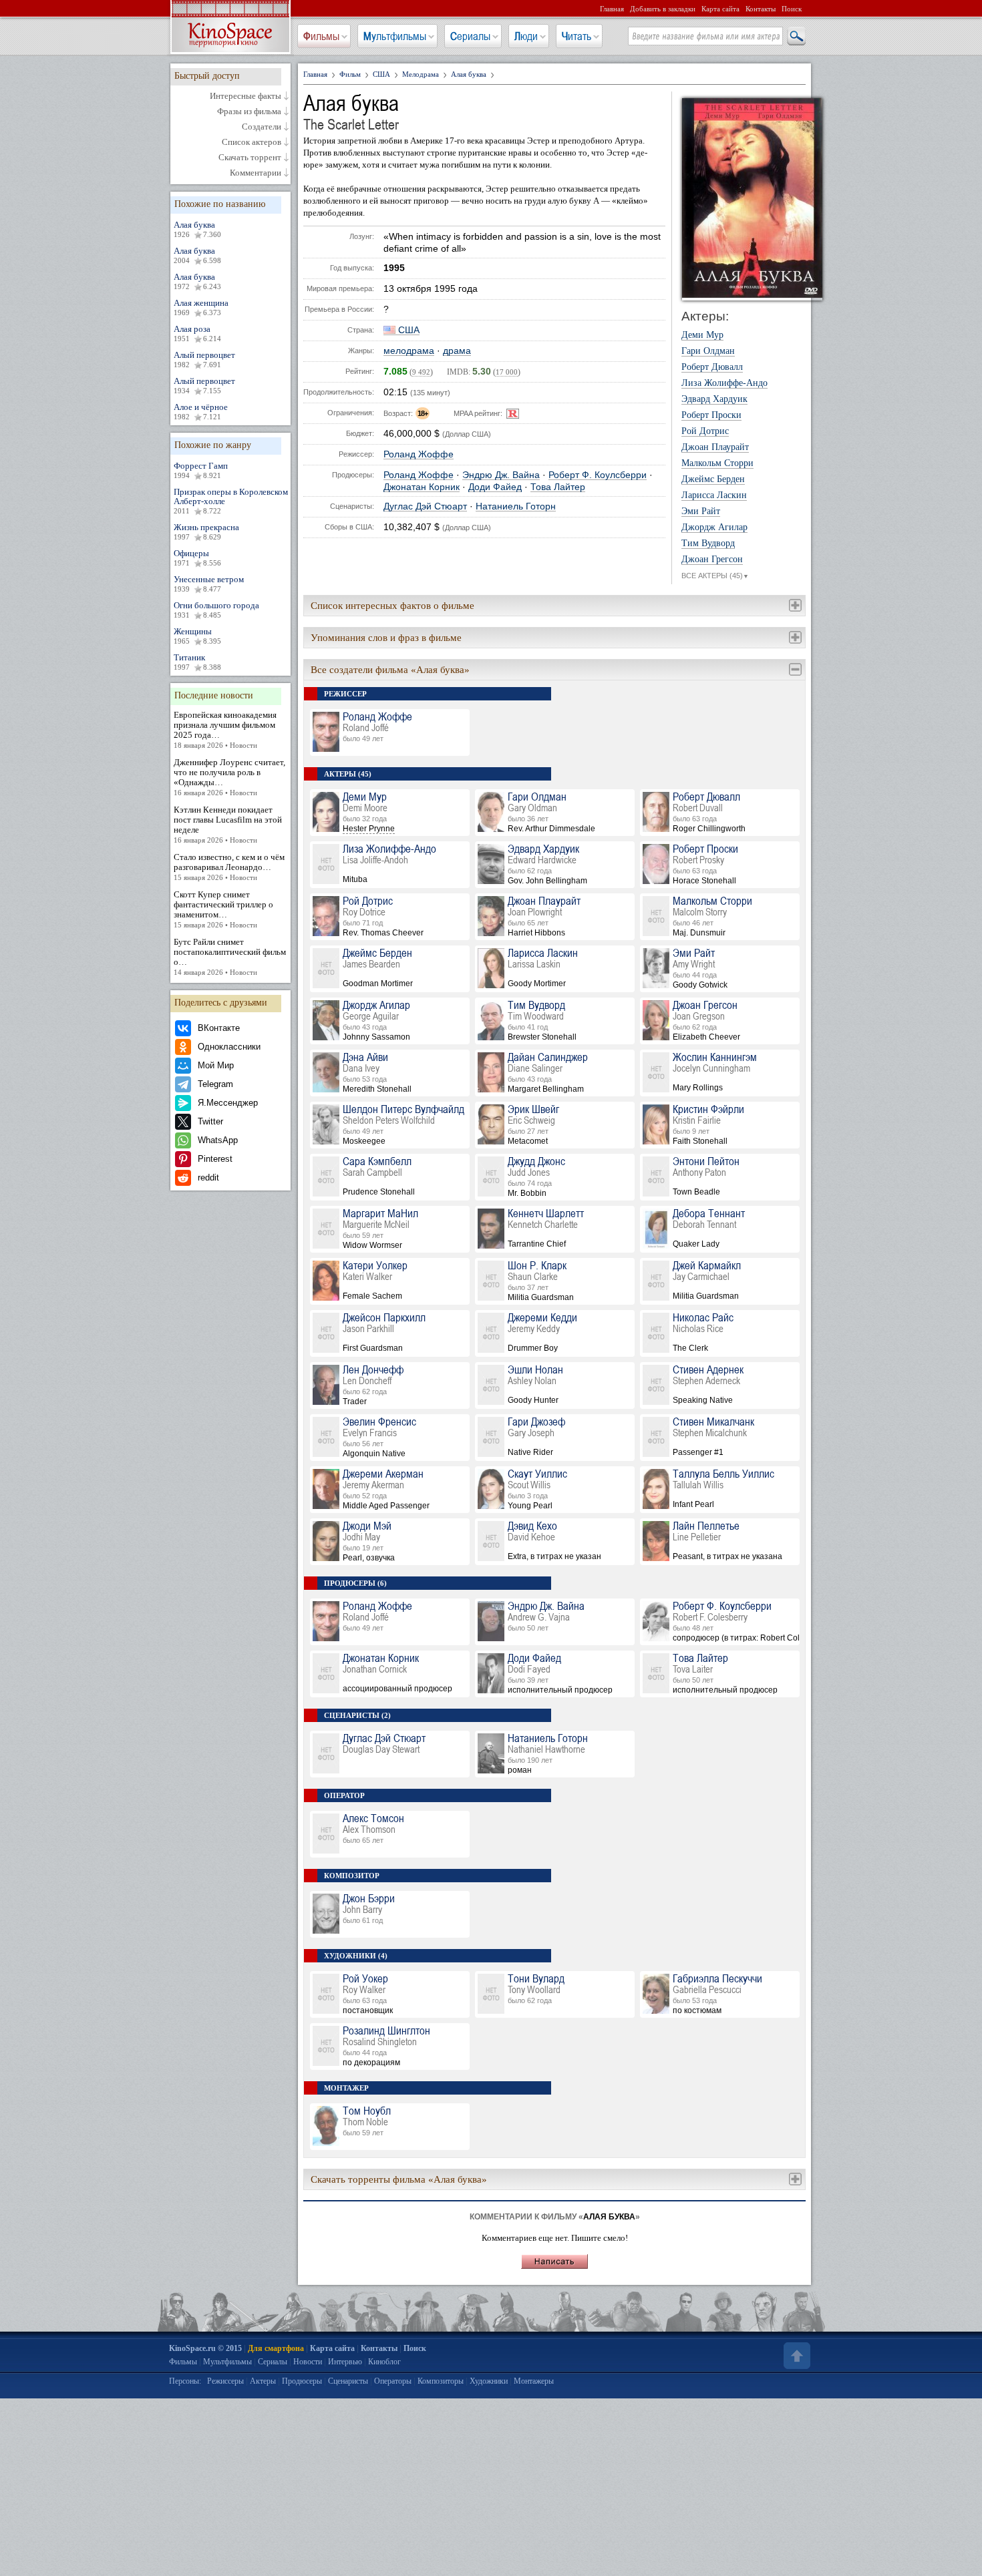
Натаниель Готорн (516, 506)
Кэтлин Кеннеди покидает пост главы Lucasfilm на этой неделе (228, 824)
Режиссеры (225, 2381)
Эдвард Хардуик (714, 399)
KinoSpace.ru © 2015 (205, 2348)
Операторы (393, 2381)
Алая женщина (201, 307)
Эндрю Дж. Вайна (501, 475)
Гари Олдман (708, 351)
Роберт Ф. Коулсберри (598, 475)
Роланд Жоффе (419, 454)
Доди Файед (495, 487)
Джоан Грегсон (712, 560)
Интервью (345, 2362)
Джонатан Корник (422, 487)
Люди (526, 36)
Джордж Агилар (714, 527)
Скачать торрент (250, 158)
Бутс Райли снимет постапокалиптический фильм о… (230, 956)
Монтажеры (534, 2381)
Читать (577, 36)
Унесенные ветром (209, 584)
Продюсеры (302, 2381)
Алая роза (197, 333)
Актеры (263, 2381)
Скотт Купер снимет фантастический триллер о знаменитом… (223, 909)
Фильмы (321, 36)
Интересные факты (246, 96)
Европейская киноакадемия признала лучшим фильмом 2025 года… (225, 729)
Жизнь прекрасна (206, 531)
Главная (612, 9)
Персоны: (185, 2381)
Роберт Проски (711, 415)
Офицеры (197, 558)
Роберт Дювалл (712, 367)
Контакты (761, 9)
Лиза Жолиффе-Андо (724, 383)
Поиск (792, 9)
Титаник (197, 662)
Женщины (197, 636)
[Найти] (796, 37)
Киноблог (384, 2362)
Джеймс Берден (713, 479)
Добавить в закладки (663, 9)
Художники (489, 2381)
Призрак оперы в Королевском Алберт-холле (231, 501)
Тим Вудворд (708, 544)
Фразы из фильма (249, 112)
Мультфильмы (395, 36)
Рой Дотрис (705, 431)
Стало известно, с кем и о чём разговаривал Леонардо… (229, 867)
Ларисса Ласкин (714, 495)
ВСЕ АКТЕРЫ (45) (715, 576)
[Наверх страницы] (796, 2356)
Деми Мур (702, 335)
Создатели (262, 127)
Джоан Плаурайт (715, 447)
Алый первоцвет (204, 359)
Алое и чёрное (201, 411)
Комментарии (256, 173)
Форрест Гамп (201, 470)
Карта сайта (720, 9)
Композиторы (441, 2381)
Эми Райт (701, 511)
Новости (308, 2362)
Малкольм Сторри (717, 463)
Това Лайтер (558, 487)
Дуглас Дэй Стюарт (425, 506)
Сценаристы (348, 2381)
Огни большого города (216, 610)
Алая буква (197, 229)
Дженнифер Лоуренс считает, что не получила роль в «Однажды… (229, 777)
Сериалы (470, 36)
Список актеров (252, 142)
